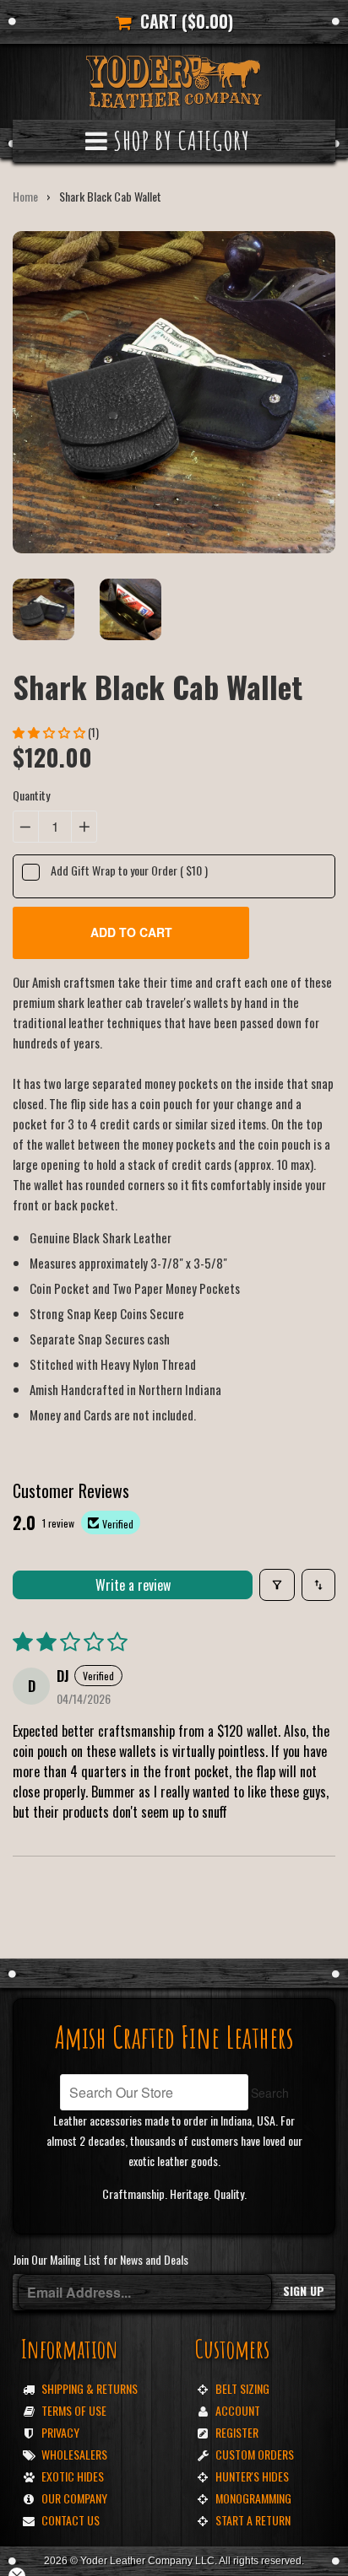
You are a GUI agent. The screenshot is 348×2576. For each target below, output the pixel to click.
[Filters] (277, 1585)
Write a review (133, 1585)
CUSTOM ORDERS (255, 2454)
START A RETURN (253, 2520)
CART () (182, 21)
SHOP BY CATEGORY (179, 140)
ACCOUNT (238, 2410)
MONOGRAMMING (253, 2498)
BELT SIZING (242, 2388)
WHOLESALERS (74, 2454)
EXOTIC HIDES (73, 2476)
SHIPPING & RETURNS (90, 2388)
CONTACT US (71, 2520)
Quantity (31, 795)
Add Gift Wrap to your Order (129, 870)
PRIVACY (60, 2432)
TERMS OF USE (74, 2410)
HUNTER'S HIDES (252, 2476)
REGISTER (237, 2432)
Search (270, 2093)
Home (25, 196)
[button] (50, 732)
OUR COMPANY (74, 2498)
